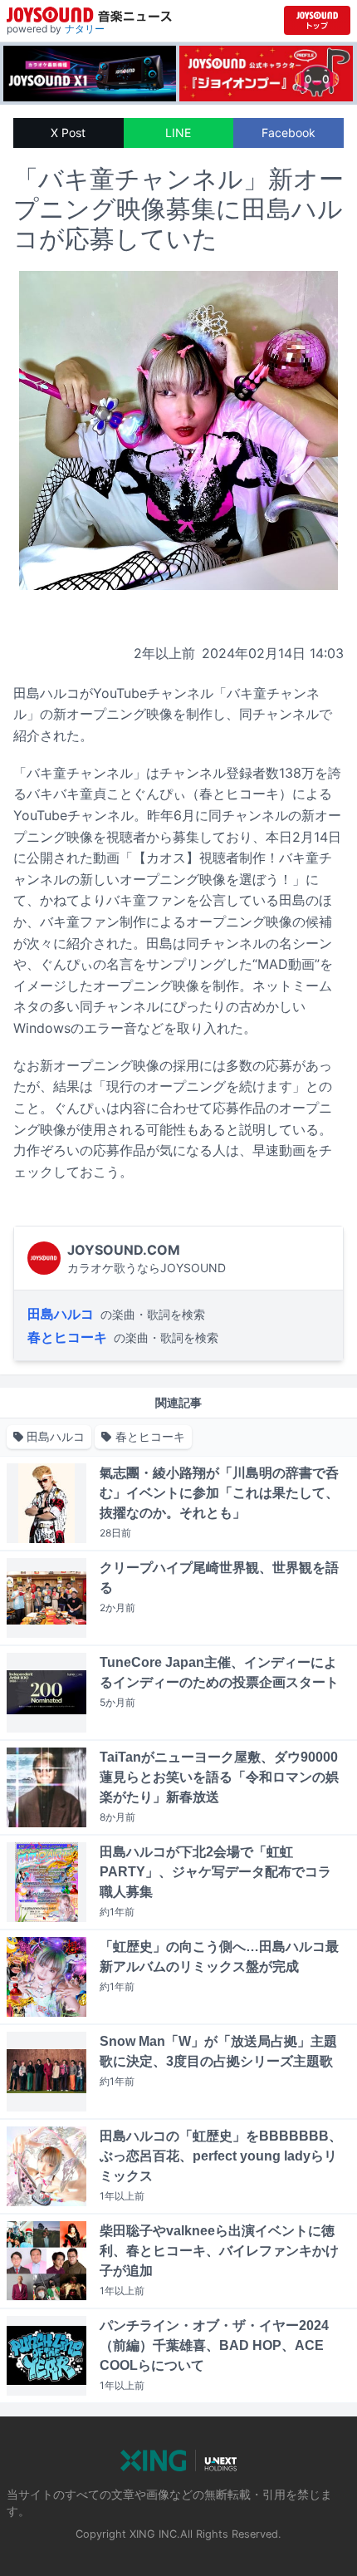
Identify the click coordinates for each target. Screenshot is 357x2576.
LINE (178, 133)
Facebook (289, 133)
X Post (68, 133)
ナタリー (85, 29)
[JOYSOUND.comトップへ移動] (317, 20)
